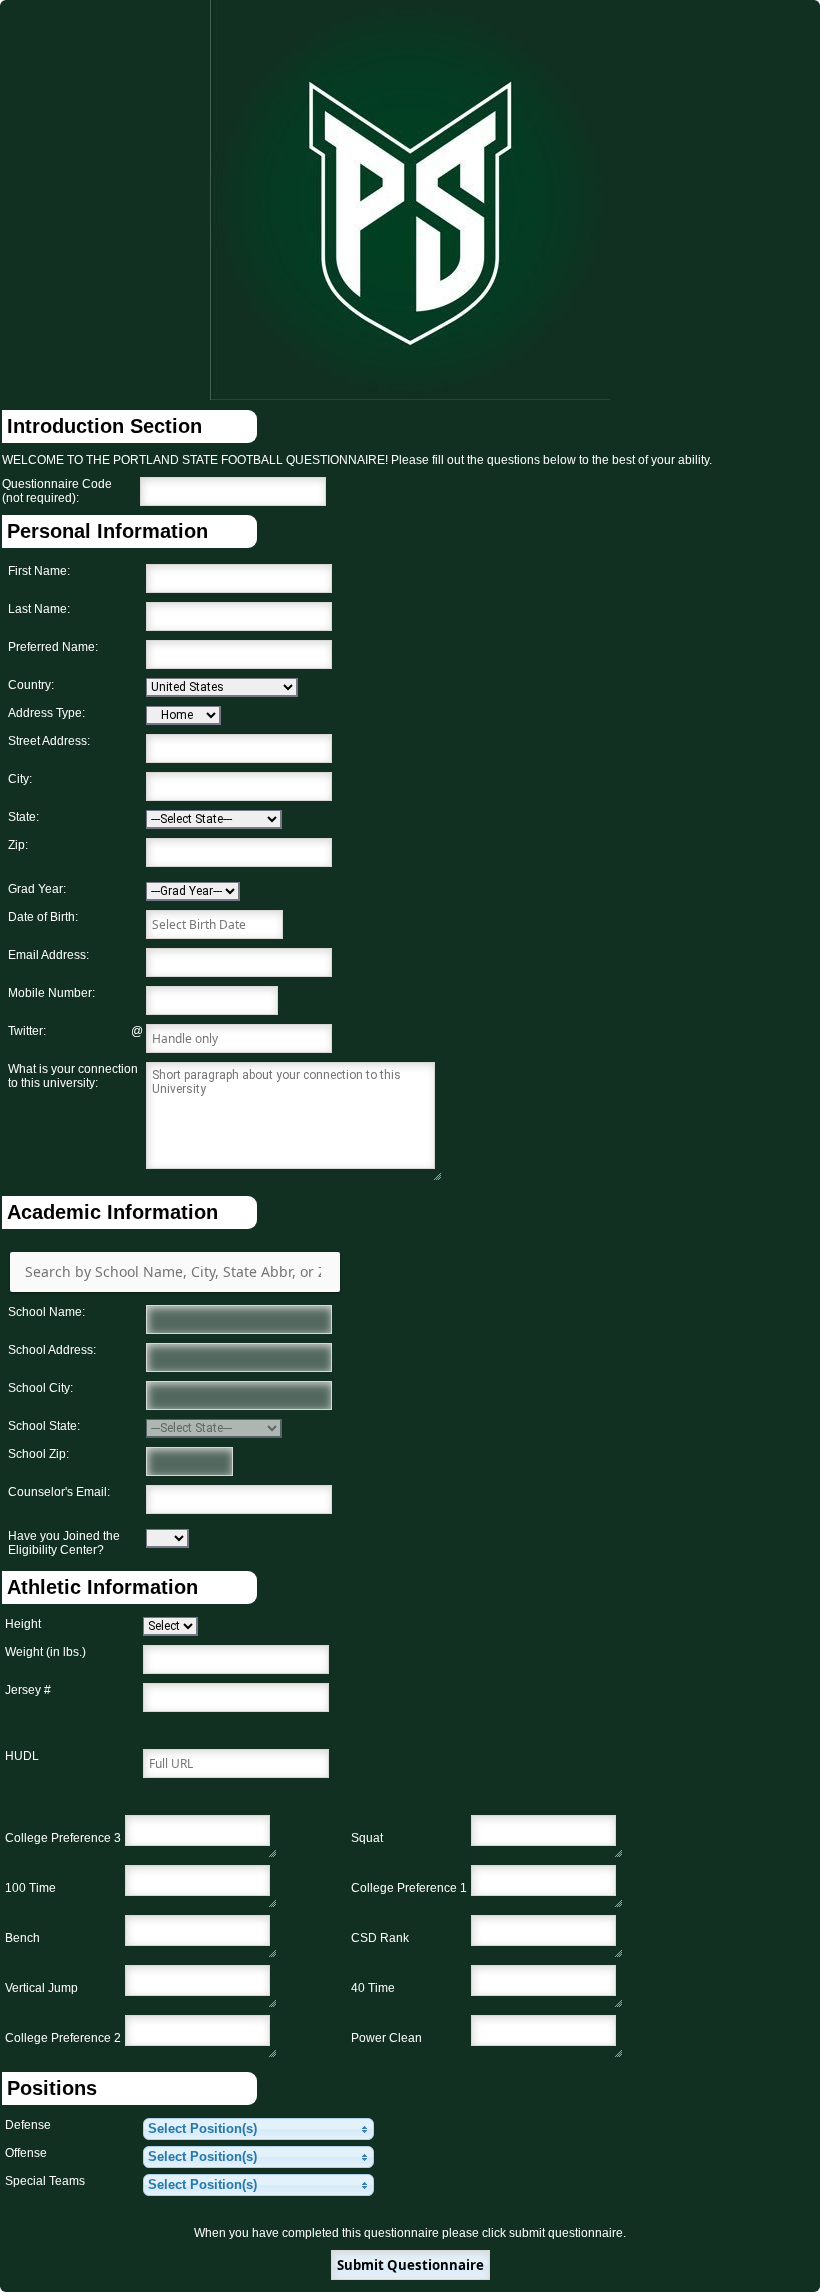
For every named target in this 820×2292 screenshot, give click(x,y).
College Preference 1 (409, 1888)
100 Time (30, 1888)
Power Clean (386, 2038)
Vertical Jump (41, 1988)
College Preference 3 (63, 1838)
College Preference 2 (63, 2038)
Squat (367, 1838)
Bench (22, 1938)
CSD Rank (380, 1938)
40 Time (373, 1988)
